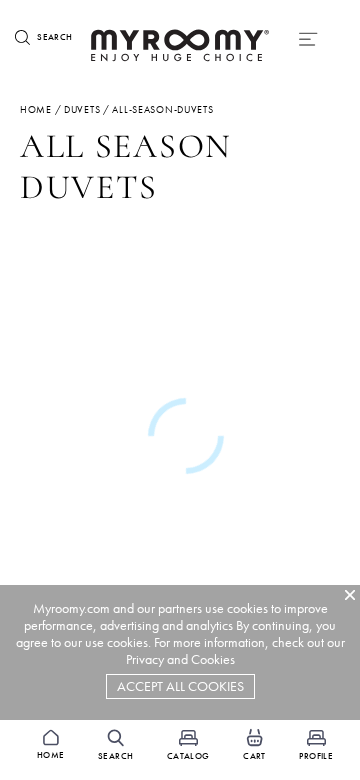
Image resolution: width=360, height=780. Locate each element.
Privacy (145, 659)
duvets (82, 109)
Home (36, 109)
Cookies (213, 659)
